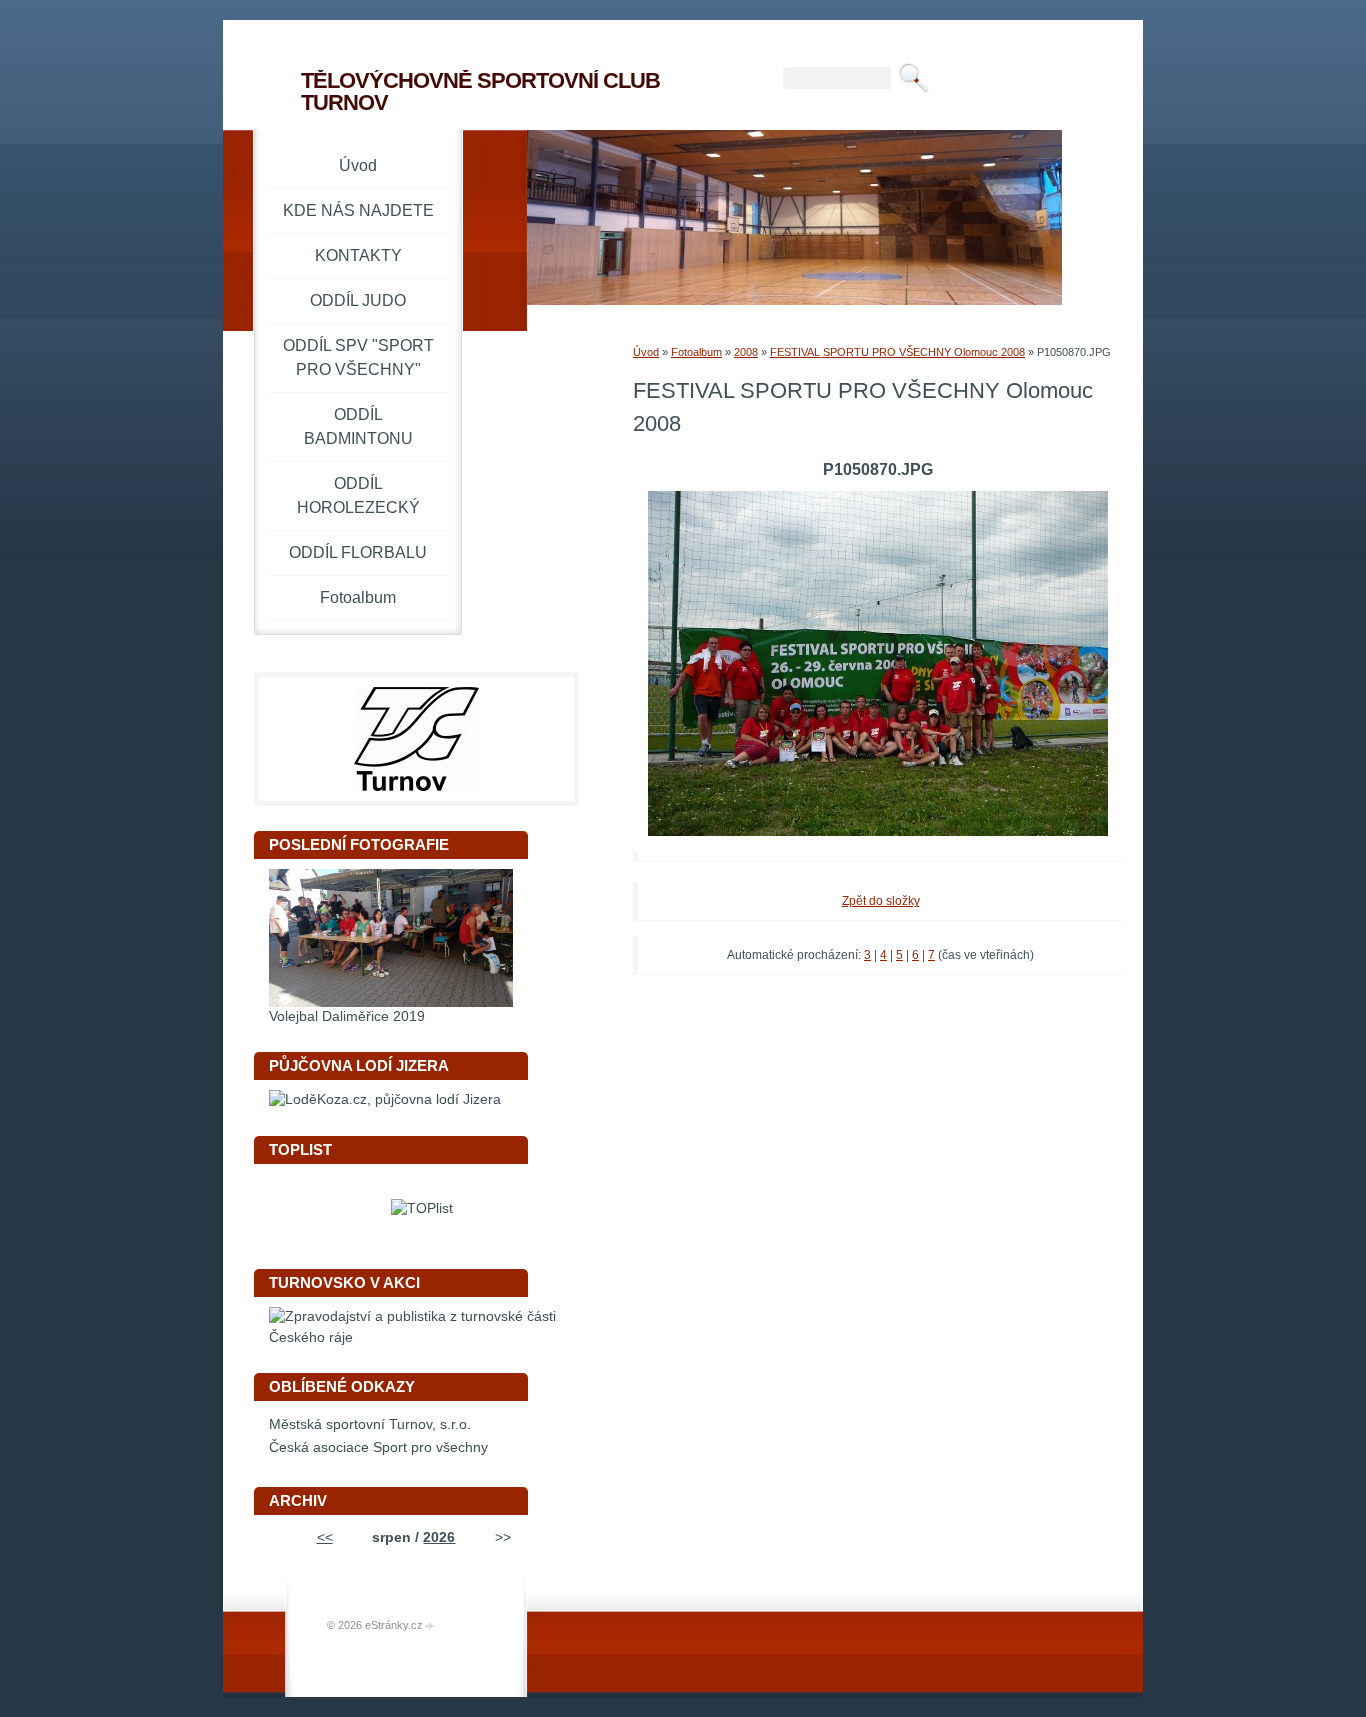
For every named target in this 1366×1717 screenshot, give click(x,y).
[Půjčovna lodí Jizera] (385, 1099)
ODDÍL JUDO (358, 300)
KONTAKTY (358, 255)
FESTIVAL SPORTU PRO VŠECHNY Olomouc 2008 (897, 352)
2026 (439, 1537)
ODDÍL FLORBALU (358, 552)
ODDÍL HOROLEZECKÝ (358, 495)
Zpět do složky (881, 901)
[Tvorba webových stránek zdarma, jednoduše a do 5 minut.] (430, 1626)
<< (325, 1537)
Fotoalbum (696, 352)
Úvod (646, 352)
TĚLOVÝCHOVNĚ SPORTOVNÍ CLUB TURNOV (480, 91)
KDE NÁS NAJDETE (358, 210)
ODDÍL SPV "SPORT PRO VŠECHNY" (358, 357)
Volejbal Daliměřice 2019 (347, 1016)
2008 (746, 352)
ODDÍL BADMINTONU (358, 426)
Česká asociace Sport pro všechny (378, 1447)
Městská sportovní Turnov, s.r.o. (370, 1424)
